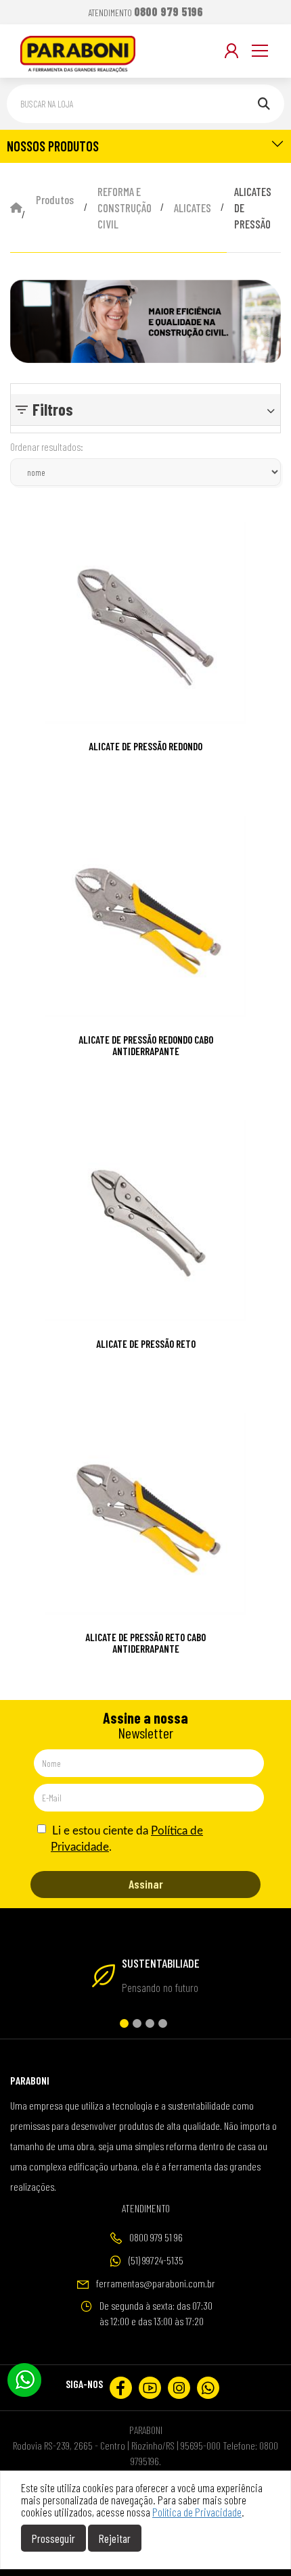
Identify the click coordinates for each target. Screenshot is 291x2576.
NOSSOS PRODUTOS (53, 146)
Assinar (146, 1884)
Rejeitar (115, 2538)
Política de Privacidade (197, 2512)
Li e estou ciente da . (126, 1839)
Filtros (53, 409)
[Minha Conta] (231, 51)
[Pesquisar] (264, 104)
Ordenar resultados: (47, 447)
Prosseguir (53, 2538)
